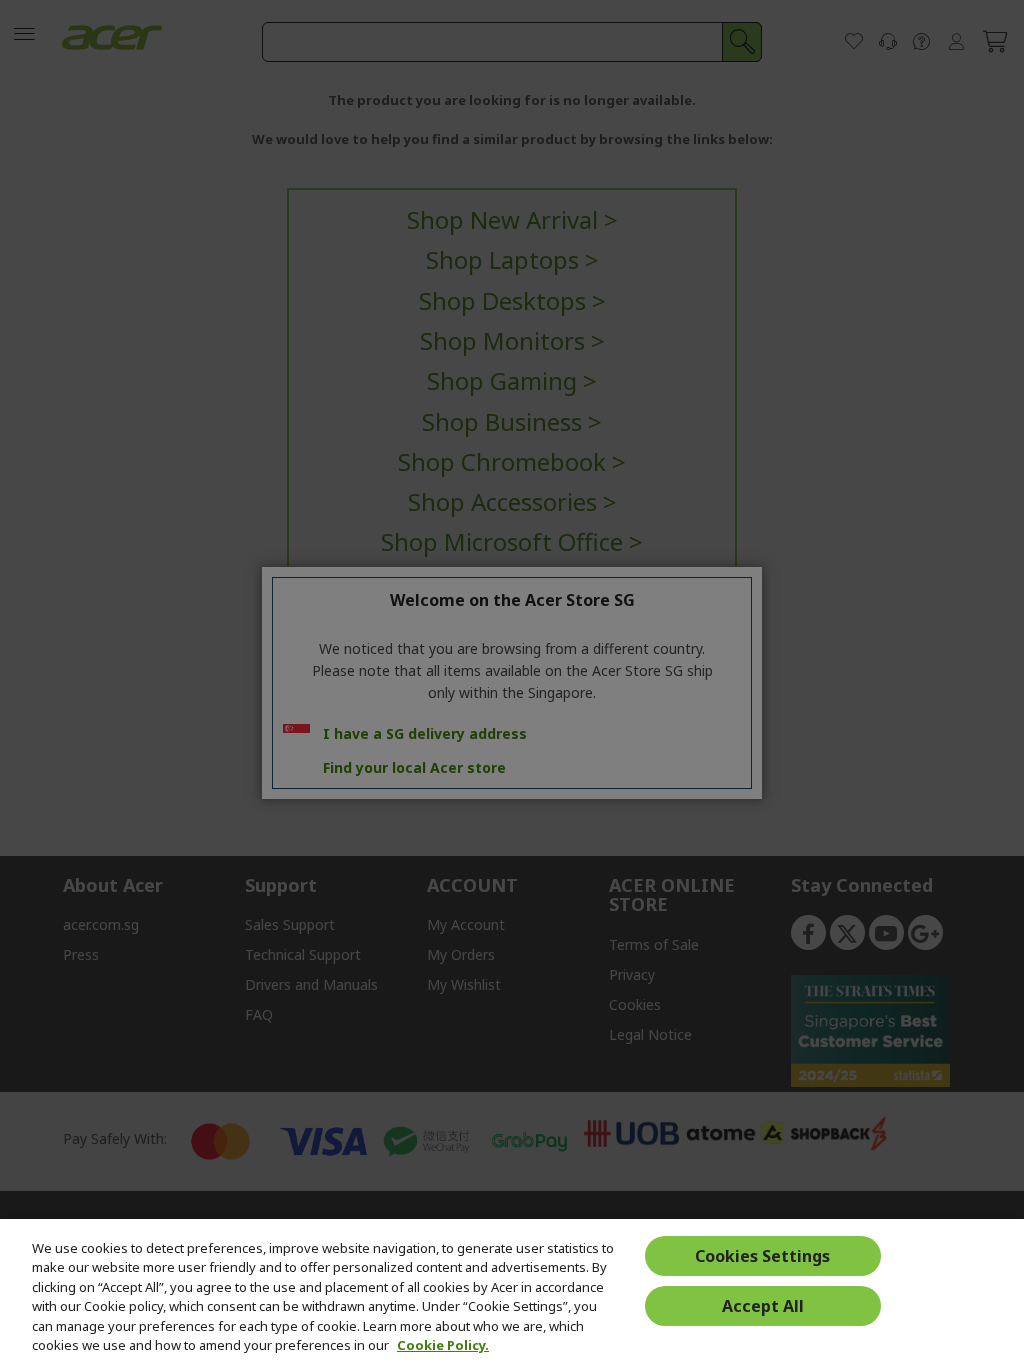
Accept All (763, 1306)
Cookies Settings (762, 1256)
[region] (512, 1292)
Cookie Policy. (443, 1345)
